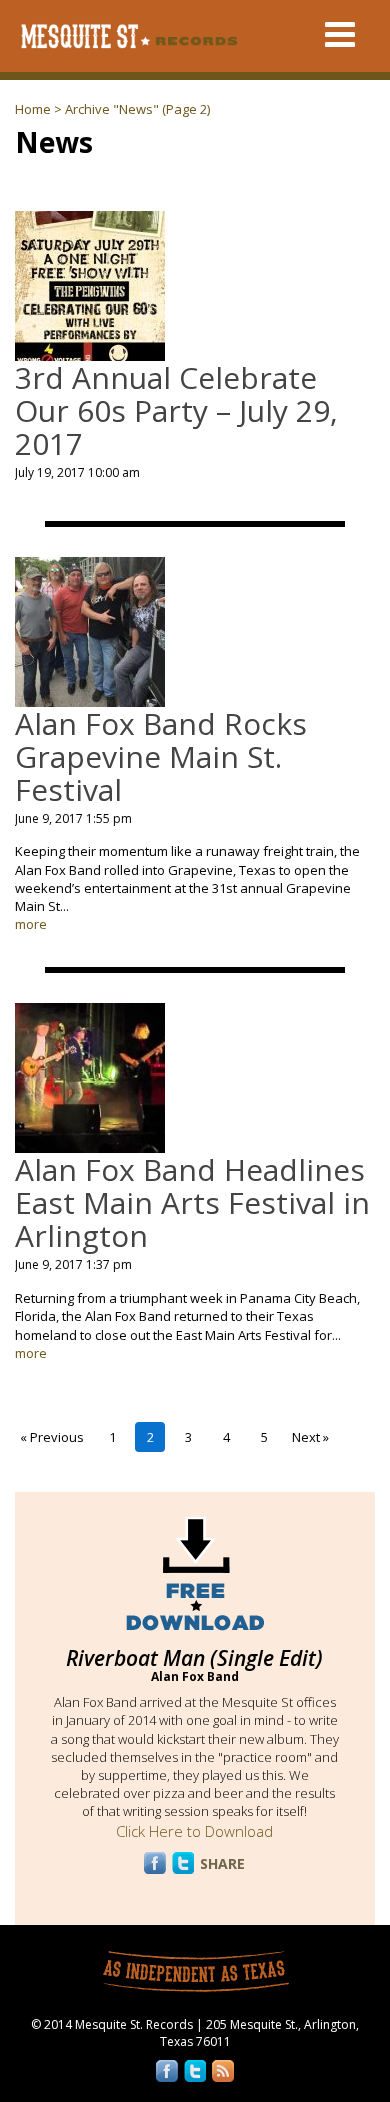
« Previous (52, 1437)
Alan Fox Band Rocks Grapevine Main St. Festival (161, 756)
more (31, 924)
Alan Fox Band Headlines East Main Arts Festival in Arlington (192, 1202)
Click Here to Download (194, 1831)
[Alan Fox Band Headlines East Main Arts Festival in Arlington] (90, 1144)
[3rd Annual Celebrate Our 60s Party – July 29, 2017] (90, 352)
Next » (310, 1437)
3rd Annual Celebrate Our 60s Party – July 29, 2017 (176, 410)
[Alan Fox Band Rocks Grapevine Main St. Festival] (90, 697)
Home (33, 109)
